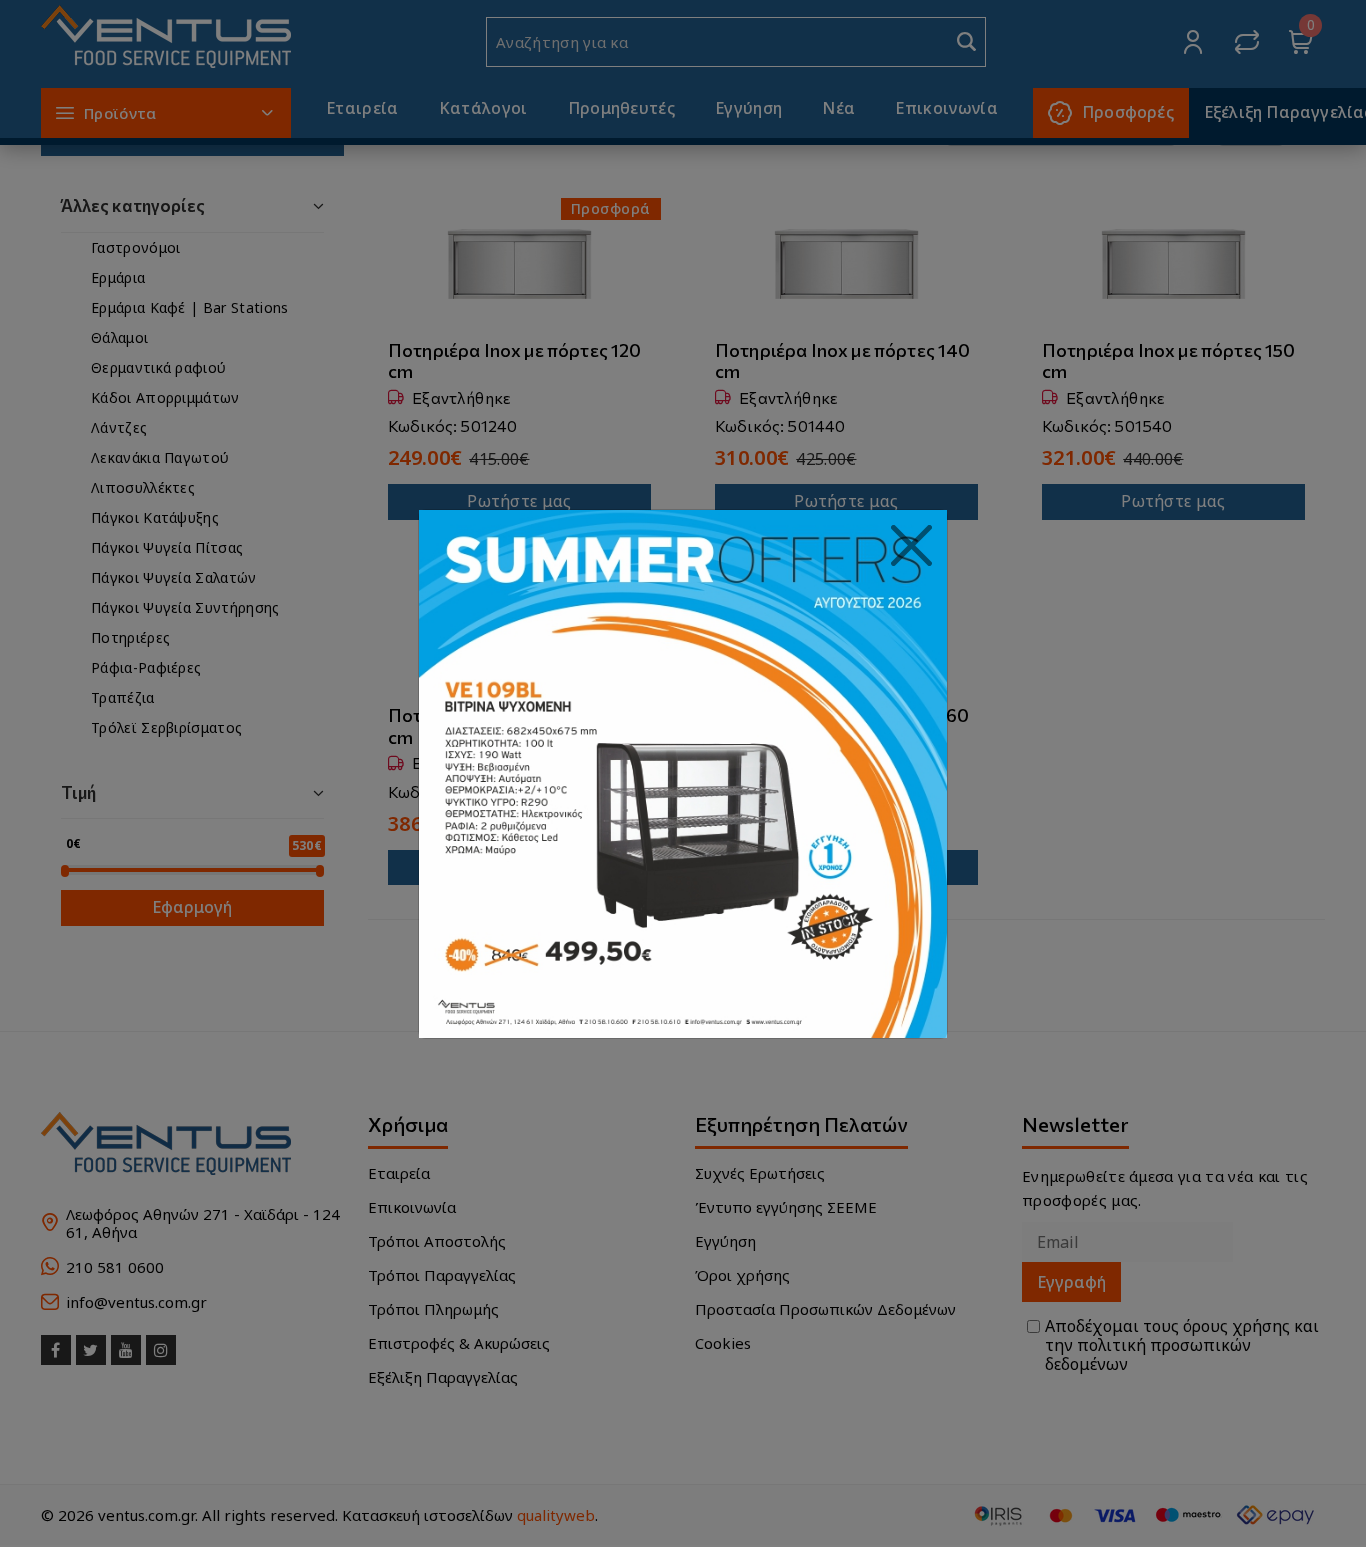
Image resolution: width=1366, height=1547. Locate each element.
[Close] (912, 546)
